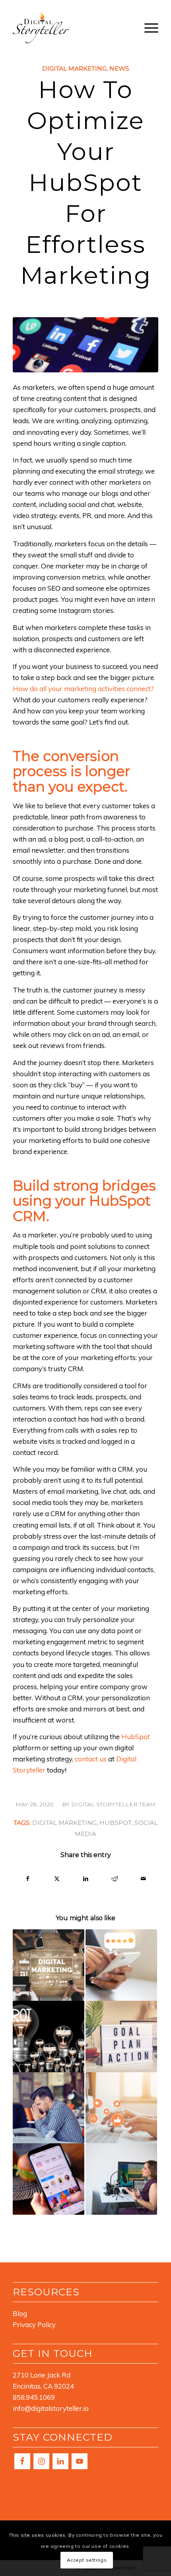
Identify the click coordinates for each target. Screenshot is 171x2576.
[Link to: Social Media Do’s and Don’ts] (121, 2108)
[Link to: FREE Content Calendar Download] (49, 1965)
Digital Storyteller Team (113, 1804)
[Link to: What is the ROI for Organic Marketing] (49, 2037)
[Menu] (147, 27)
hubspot (116, 1823)
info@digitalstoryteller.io (51, 2408)
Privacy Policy (34, 2325)
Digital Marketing (74, 68)
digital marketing (64, 1823)
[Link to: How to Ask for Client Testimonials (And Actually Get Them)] (121, 1965)
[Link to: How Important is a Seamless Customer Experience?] (121, 2037)
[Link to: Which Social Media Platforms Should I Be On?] (49, 2179)
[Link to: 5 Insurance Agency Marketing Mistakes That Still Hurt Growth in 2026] (49, 2108)
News (119, 68)
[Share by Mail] (144, 1879)
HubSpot (136, 1737)
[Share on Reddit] (115, 1879)
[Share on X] (57, 1879)
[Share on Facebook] (28, 1879)
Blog (20, 2313)
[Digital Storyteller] (71, 27)
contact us (91, 1759)
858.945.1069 (34, 2397)
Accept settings (87, 2560)
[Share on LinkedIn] (86, 1879)
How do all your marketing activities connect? (83, 689)
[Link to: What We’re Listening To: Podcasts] (121, 2179)
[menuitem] (147, 27)
